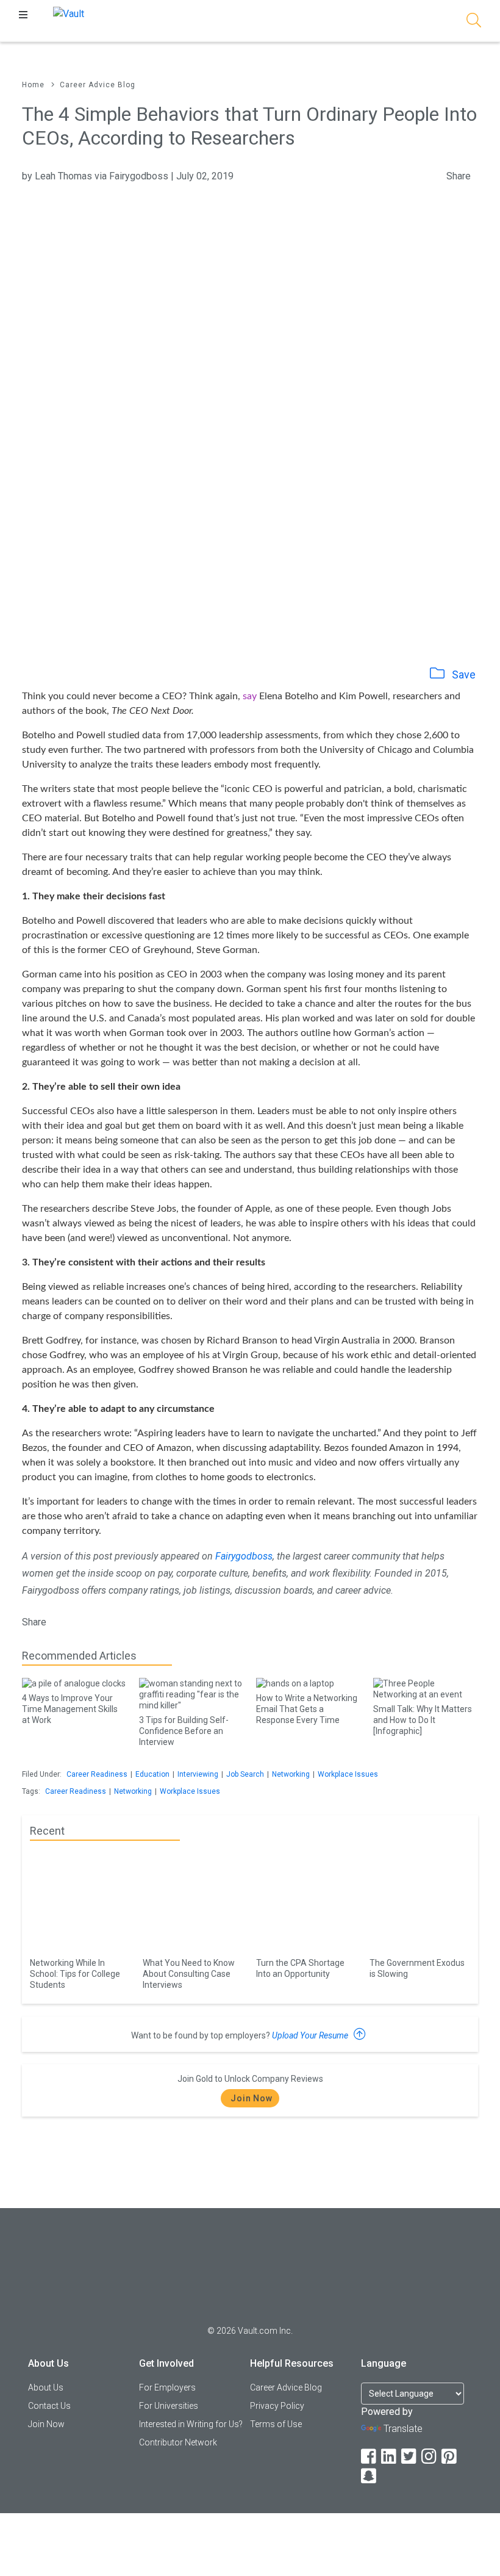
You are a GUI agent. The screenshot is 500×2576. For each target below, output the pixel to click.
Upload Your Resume (311, 2035)
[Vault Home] (69, 13)
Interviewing (198, 1774)
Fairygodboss (244, 1556)
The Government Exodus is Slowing (417, 1968)
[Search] (474, 22)
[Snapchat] (370, 2476)
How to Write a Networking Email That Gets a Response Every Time (307, 1709)
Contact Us (49, 2406)
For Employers (167, 2387)
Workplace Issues (348, 1774)
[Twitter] (410, 2457)
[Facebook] (370, 2457)
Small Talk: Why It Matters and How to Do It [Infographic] (423, 1720)
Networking (291, 1774)
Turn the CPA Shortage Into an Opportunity (300, 1968)
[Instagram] (430, 2457)
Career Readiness (97, 1774)
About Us (46, 2387)
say (250, 696)
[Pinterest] (450, 2457)
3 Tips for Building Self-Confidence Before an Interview (184, 1731)
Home (33, 85)
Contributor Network (178, 2442)
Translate (403, 2429)
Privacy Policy (277, 2406)
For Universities (169, 2406)
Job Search (245, 1774)
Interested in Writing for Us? (191, 2424)
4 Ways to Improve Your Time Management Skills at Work (70, 1709)
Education (152, 1774)
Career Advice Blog (98, 85)
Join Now (252, 2098)
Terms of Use (276, 2424)
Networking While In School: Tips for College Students (75, 1974)
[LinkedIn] (390, 2457)
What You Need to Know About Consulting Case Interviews (189, 1974)
